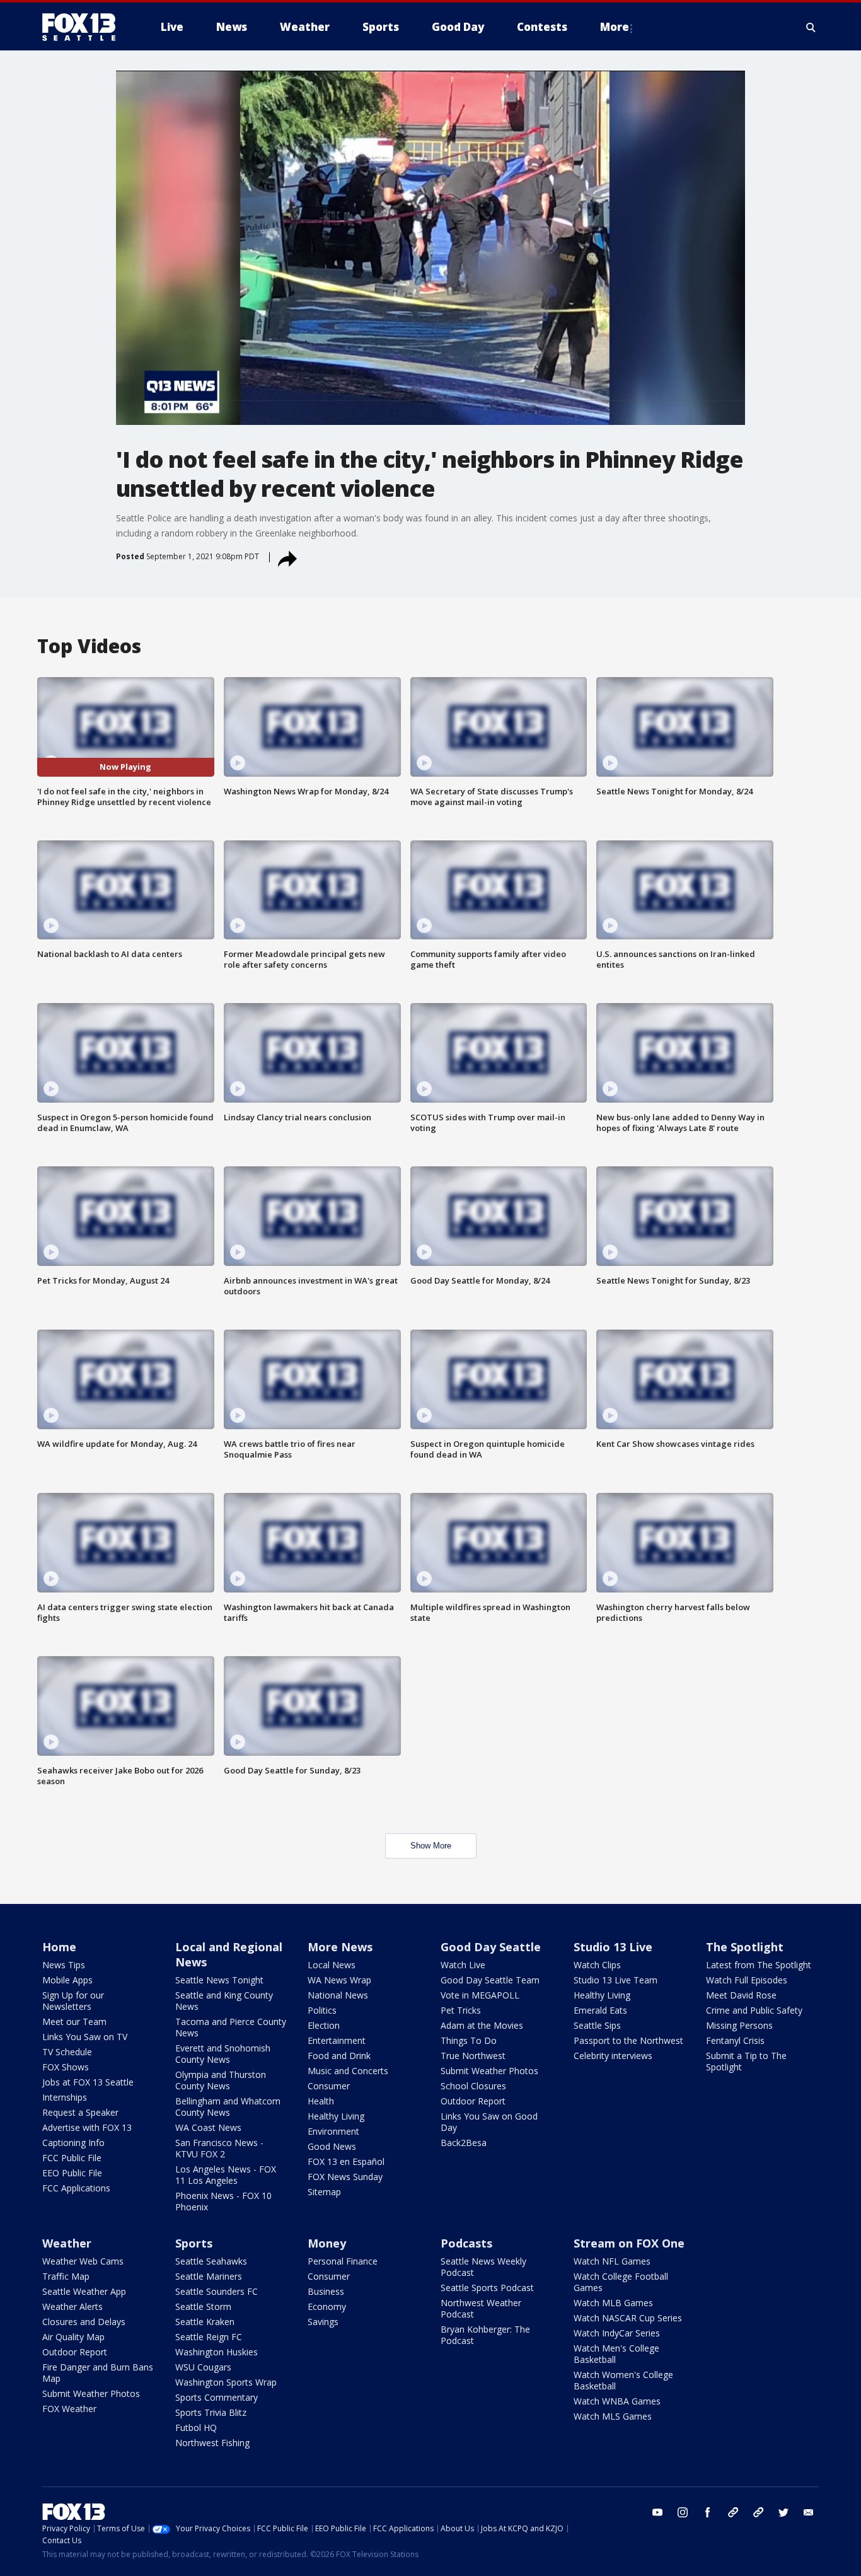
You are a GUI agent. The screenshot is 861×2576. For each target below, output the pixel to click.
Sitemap (324, 2192)
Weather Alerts (72, 2306)
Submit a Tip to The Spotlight (746, 2061)
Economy (327, 2306)
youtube (657, 2512)
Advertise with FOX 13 (87, 2127)
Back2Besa (464, 2143)
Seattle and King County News (224, 2001)
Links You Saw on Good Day (489, 2122)
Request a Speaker (80, 2112)
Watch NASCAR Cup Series (628, 2318)
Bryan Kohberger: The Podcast (485, 2335)
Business (326, 2291)
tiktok (733, 2512)
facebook (708, 2512)
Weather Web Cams (83, 2261)
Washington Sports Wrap (226, 2382)
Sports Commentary (217, 2397)
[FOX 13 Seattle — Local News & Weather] (84, 27)
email (809, 2512)
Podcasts (466, 2243)
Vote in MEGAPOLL (480, 1995)
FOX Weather (69, 2409)
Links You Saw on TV (85, 2037)
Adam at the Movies (482, 2025)
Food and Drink (339, 2056)
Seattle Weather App (84, 2291)
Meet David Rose (741, 1995)
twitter (783, 2512)
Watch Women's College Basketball (623, 2380)
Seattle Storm (203, 2306)
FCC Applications (76, 2188)
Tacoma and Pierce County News (231, 2027)
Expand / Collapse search (811, 27)
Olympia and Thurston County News (221, 2080)
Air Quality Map (73, 2337)
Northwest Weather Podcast (481, 2308)
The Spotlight (745, 1947)
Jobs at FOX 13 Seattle (88, 2082)
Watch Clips (597, 1965)
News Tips (64, 1965)
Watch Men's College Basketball (616, 2354)
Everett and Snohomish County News (223, 2054)
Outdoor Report (473, 2101)
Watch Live (463, 1965)
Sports (194, 2243)
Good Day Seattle (491, 1947)
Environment (333, 2131)
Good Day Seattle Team (490, 1980)
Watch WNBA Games (617, 2401)
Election (324, 2025)
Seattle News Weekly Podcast (483, 2267)
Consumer (329, 2086)
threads (758, 2512)
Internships (65, 2097)
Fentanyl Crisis (735, 2040)
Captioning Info (73, 2143)
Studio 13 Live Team (615, 1980)
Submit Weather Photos (489, 2071)
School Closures (473, 2086)
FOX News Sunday (345, 2177)
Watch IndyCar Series (617, 2333)
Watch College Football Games (621, 2282)
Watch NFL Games (612, 2261)
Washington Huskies (217, 2352)
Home (59, 1947)
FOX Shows (66, 2067)
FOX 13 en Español (346, 2161)
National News (338, 1995)
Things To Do (469, 2040)
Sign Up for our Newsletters (73, 2001)
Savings (323, 2322)
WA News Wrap (339, 1980)
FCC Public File (72, 2158)
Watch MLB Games (613, 2303)
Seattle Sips (597, 2025)
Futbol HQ (196, 2428)
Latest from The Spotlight (759, 1965)
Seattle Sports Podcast (487, 2288)
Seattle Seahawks (211, 2261)
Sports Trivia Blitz (211, 2412)
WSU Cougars (203, 2367)
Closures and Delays (84, 2322)
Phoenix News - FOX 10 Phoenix (223, 2201)
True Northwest (473, 2056)
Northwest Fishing (212, 2443)
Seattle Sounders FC (217, 2291)
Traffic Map (66, 2276)
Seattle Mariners (209, 2276)
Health (321, 2101)
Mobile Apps (67, 1980)
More (615, 27)
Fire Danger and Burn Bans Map (98, 2373)
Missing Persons (739, 2025)
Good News (332, 2146)
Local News (332, 1965)
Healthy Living (336, 2116)
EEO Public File (72, 2173)
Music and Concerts (348, 2071)
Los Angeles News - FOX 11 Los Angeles (226, 2175)
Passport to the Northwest (628, 2040)
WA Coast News (208, 2127)
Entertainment (337, 2040)
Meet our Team (74, 2022)
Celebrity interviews (613, 2056)
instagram (683, 2512)
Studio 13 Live (613, 1947)
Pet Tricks (461, 2010)
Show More (431, 1846)
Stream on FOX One (629, 2243)
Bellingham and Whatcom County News (228, 2107)
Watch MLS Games (613, 2416)
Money (327, 2243)
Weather (67, 2243)
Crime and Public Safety (754, 2010)
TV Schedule (67, 2052)
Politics (322, 2010)
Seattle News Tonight (219, 1980)
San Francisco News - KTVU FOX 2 (219, 2148)
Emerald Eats (600, 2010)
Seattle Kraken (205, 2322)
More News (340, 1947)
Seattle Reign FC (209, 2337)
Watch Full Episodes (747, 1980)
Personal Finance (343, 2261)
